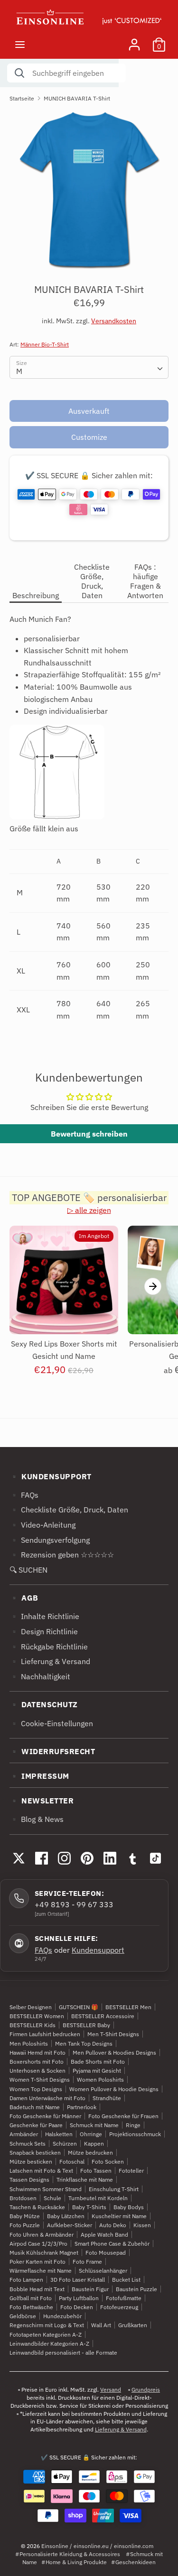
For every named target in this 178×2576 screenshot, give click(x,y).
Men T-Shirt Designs (113, 2034)
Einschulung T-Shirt (114, 2189)
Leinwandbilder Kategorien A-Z (49, 2344)
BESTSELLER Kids (33, 2025)
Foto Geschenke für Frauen (123, 2116)
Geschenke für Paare (36, 2125)
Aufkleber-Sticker (70, 2225)
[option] (89, 189)
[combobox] (89, 367)
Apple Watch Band (104, 2235)
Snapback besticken (35, 2153)
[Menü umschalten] (20, 44)
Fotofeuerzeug (119, 2307)
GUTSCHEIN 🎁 (79, 2007)
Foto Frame (87, 2262)
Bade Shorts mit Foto (98, 2062)
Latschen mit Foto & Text (41, 2171)
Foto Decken (77, 2307)
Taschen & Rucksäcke (37, 2207)
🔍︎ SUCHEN (28, 1570)
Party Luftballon (79, 2298)
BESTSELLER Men (128, 2007)
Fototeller (131, 2171)
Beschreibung (36, 595)
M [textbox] (19, 371)
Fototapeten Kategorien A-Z (46, 2335)
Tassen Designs (29, 2180)
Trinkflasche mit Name (85, 2180)
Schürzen (65, 2144)
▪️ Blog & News (37, 1819)
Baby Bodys (129, 2207)
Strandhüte (107, 2098)
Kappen (94, 2144)
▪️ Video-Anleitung (42, 1525)
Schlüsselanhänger (103, 2271)
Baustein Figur (90, 2289)
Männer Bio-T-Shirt (45, 344)
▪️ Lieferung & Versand (50, 1661)
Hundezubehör (62, 2316)
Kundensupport (98, 1950)
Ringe (133, 2125)
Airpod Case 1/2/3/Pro (38, 2244)
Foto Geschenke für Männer (45, 2116)
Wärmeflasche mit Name (41, 2271)
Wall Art (101, 2325)
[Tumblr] (132, 1858)
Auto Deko (113, 2225)
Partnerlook (82, 2107)
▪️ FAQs (24, 1495)
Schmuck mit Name (94, 2125)
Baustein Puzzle (136, 2289)
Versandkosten (114, 321)
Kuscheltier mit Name (119, 2216)
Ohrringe (91, 2134)
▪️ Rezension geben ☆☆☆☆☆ (62, 1555)
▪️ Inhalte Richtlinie (44, 1616)
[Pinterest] (87, 1858)
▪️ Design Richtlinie (44, 1631)
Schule (52, 2198)
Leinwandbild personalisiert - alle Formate (63, 2353)
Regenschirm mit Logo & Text (47, 2325)
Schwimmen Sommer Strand (46, 2189)
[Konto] (134, 41)
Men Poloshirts (29, 2044)
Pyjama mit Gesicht (97, 2071)
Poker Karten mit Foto (37, 2262)
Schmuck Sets (28, 2144)
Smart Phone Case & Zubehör (112, 2244)
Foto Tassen (96, 2171)
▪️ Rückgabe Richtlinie (49, 1647)
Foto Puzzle (25, 2225)
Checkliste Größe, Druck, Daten (92, 581)
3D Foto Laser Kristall (78, 2280)
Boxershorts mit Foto (37, 2062)
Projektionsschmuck (135, 2134)
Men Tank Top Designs (84, 2044)
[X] (19, 1858)
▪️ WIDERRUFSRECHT (52, 1751)
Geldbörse (23, 2316)
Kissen (142, 2225)
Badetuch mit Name (35, 2107)
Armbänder (24, 2134)
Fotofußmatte (124, 2298)
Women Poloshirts (100, 2080)
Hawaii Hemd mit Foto (37, 2053)
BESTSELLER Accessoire (103, 2016)
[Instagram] (64, 1858)
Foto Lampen (26, 2280)
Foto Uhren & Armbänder (42, 2235)
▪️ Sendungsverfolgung (50, 1540)
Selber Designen (31, 2007)
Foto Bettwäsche (31, 2307)
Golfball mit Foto (31, 2298)
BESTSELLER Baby (86, 2025)
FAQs (43, 1950)
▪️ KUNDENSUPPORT (51, 1476)
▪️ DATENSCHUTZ (44, 1704)
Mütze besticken (31, 2162)
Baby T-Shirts (89, 2207)
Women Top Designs (36, 2089)
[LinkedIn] (110, 1858)
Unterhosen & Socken (37, 2071)
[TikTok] (155, 1858)
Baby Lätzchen (66, 2216)
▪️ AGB (24, 1598)
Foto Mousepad (106, 2253)
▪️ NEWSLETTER (42, 1801)
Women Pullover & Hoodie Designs (114, 2089)
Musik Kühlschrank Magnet (44, 2253)
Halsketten (59, 2134)
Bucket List (126, 2280)
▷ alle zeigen (89, 1210)
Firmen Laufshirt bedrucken (45, 2034)
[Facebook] (41, 1858)
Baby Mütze (25, 2216)
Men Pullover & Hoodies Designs (114, 2053)
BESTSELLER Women (37, 2016)
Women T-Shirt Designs (40, 2080)
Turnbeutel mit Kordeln (98, 2198)
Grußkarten (133, 2325)
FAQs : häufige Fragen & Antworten (145, 581)
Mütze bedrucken (90, 2153)
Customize (89, 437)
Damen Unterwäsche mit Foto (47, 2098)
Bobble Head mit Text (37, 2289)
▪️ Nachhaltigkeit (40, 1676)
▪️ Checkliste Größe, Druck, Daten (69, 1510)
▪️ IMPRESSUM (39, 1776)
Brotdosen (23, 2198)
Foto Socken (108, 2162)
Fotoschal (72, 2162)
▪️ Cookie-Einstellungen (51, 1723)
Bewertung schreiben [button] (89, 1134)
